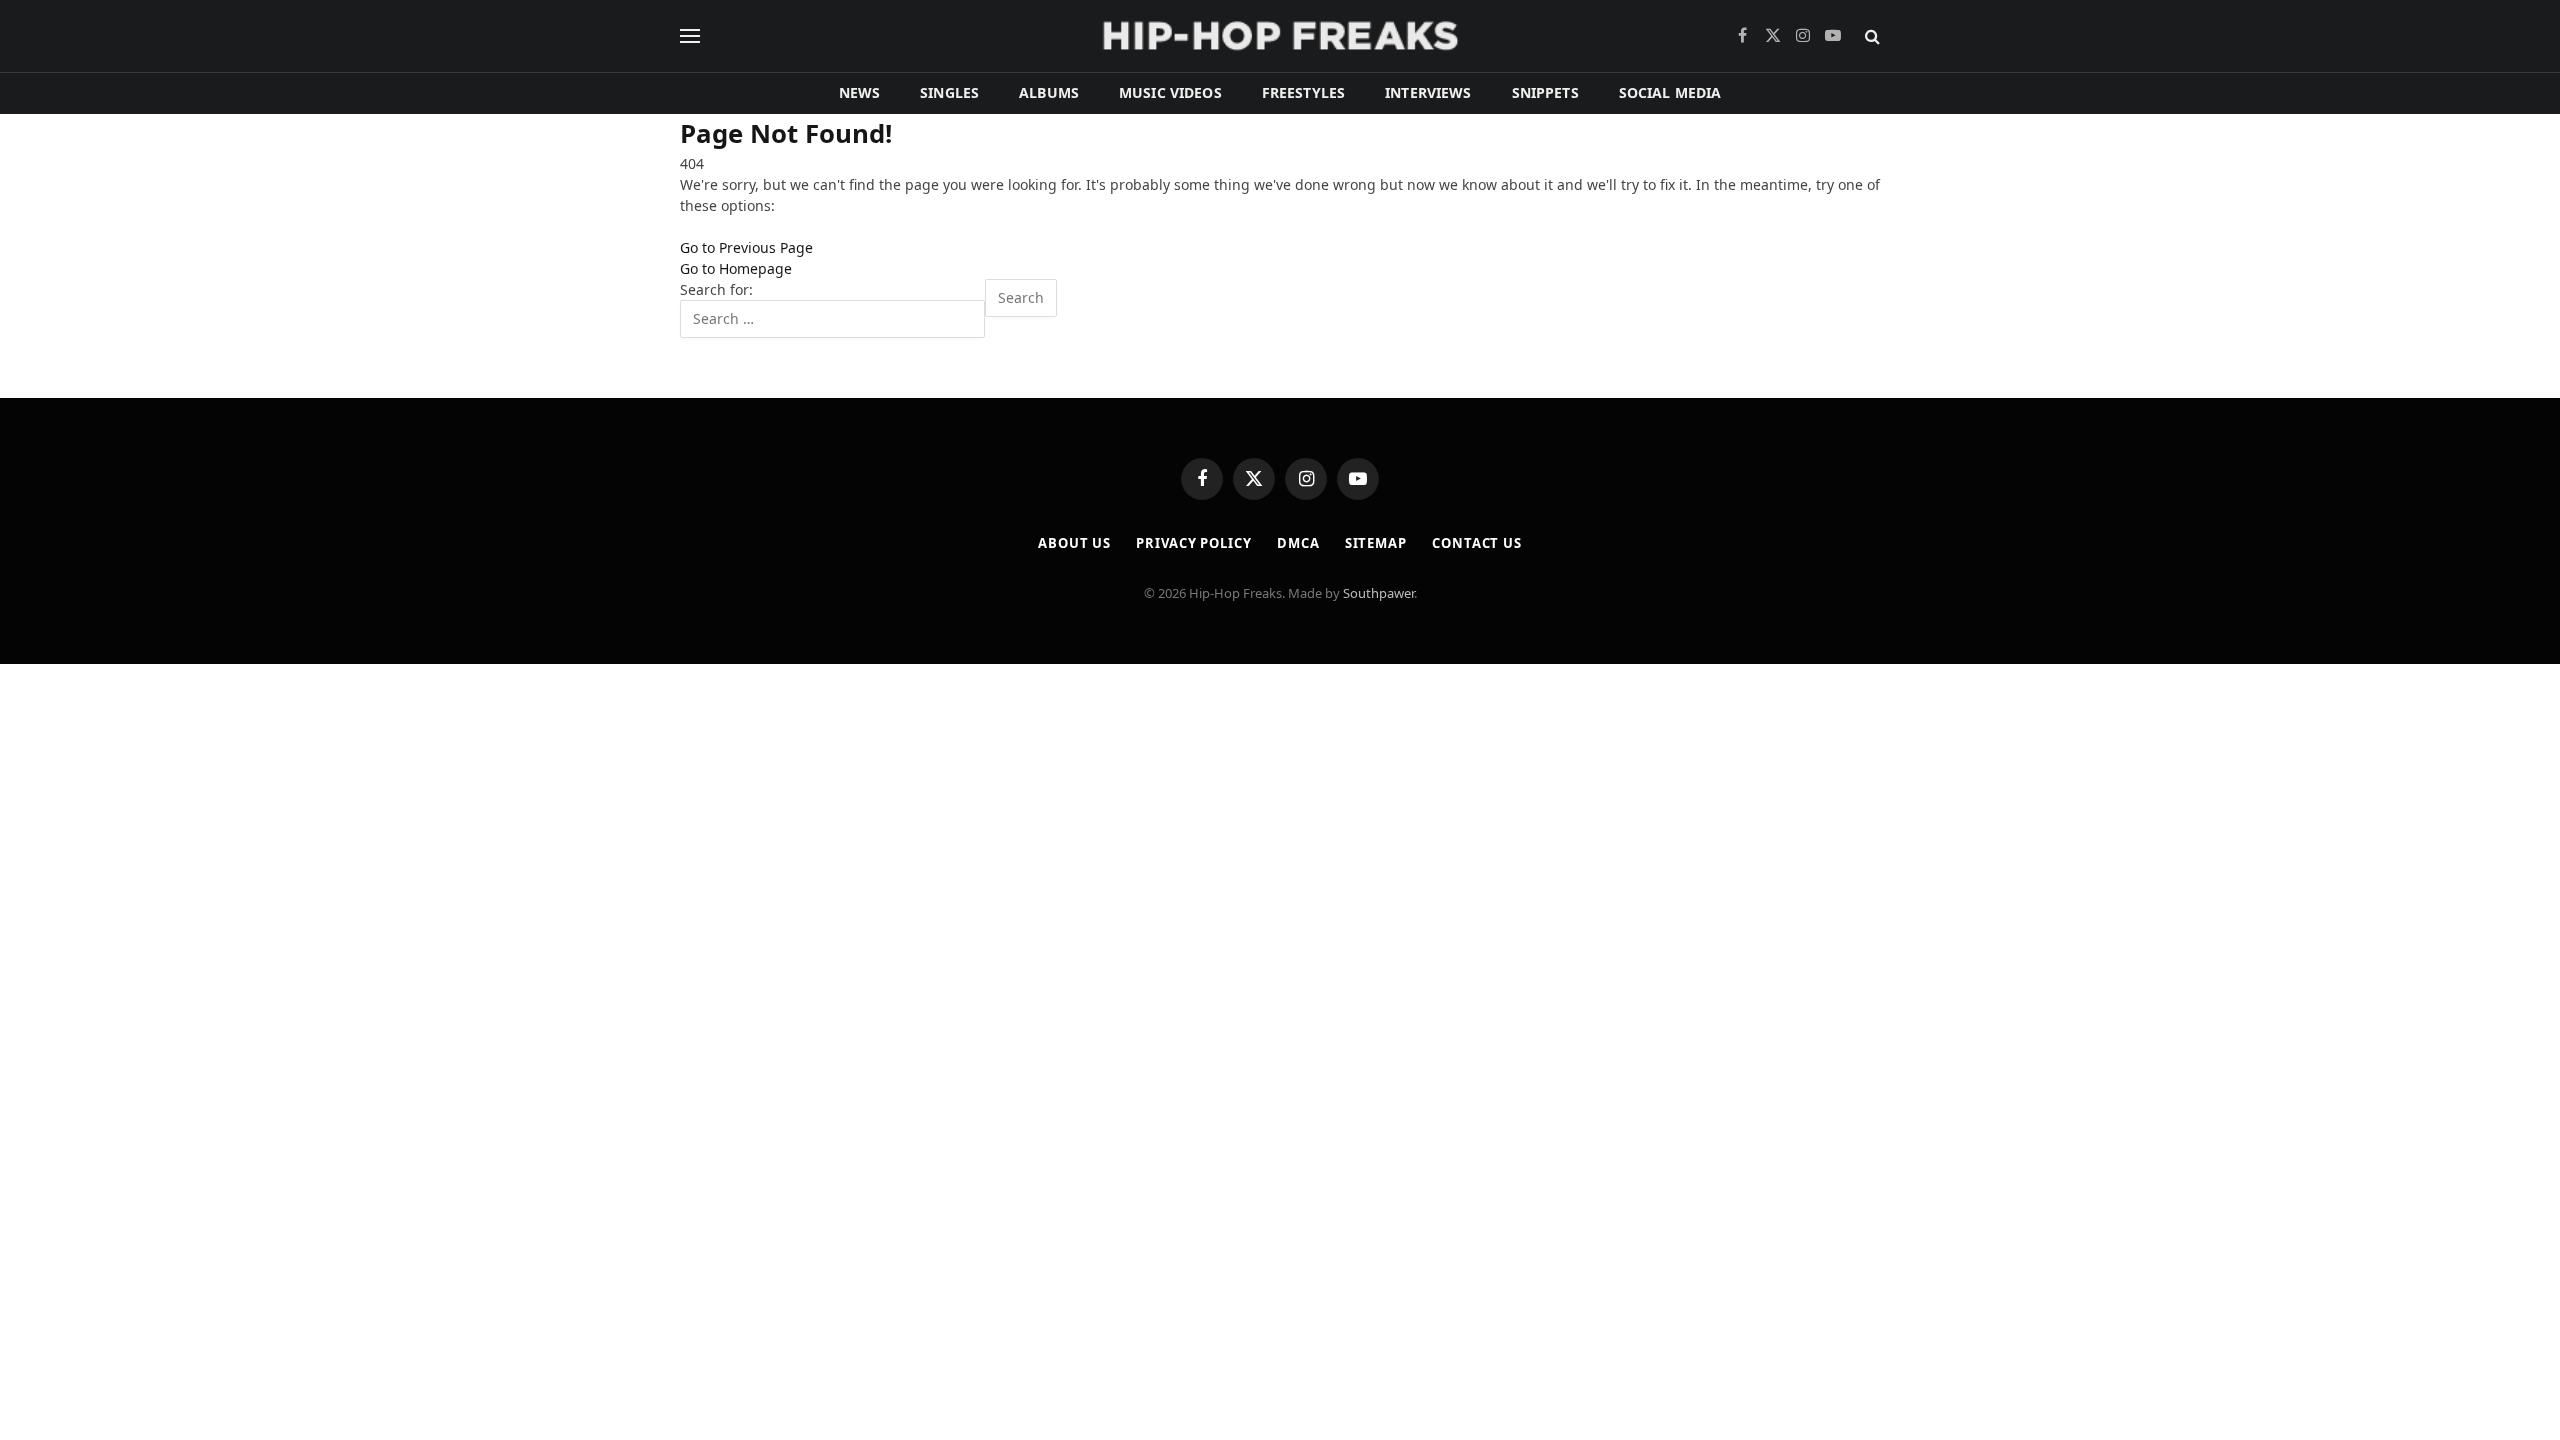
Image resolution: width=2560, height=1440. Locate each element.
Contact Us (1477, 543)
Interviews (1428, 92)
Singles (949, 92)
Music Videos (1170, 92)
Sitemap (1376, 543)
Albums (1049, 92)
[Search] (1870, 36)
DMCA (1298, 543)
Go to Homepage (736, 268)
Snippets (1545, 92)
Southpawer (1378, 593)
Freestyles (1303, 92)
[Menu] (690, 36)
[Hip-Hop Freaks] (1280, 36)
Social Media (1670, 92)
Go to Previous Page (746, 247)
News (860, 92)
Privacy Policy (1194, 543)
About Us (1074, 543)
